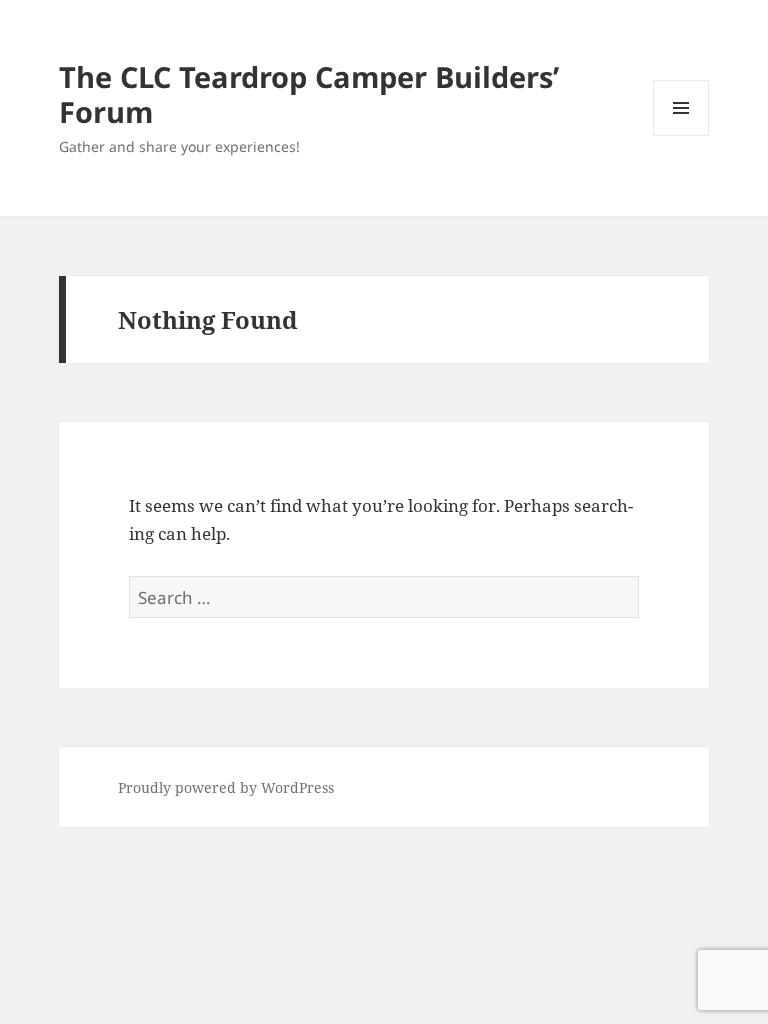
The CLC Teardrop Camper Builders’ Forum (309, 94)
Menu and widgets (681, 135)
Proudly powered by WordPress (226, 787)
